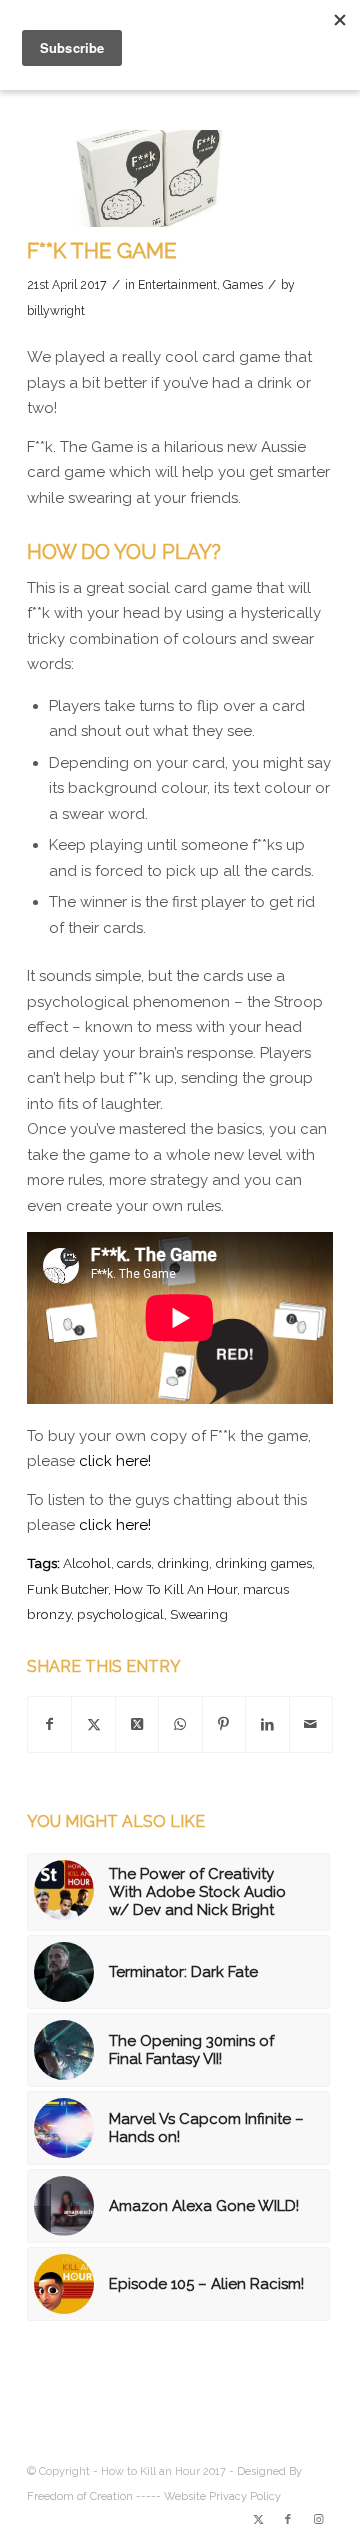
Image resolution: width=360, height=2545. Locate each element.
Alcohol (87, 1563)
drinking (183, 1563)
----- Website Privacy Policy (208, 2496)
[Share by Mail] (311, 1725)
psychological (120, 1614)
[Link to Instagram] (318, 2520)
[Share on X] (93, 1725)
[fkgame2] (155, 178)
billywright (56, 311)
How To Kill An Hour (175, 1589)
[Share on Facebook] (49, 1725)
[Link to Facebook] (288, 2520)
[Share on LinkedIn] (267, 1725)
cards (134, 1563)
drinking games (263, 1563)
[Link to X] (258, 2520)
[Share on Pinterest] (224, 1725)
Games (243, 285)
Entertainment (177, 285)
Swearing (199, 1614)
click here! (115, 1461)
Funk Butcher (67, 1589)
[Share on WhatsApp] (180, 1725)
